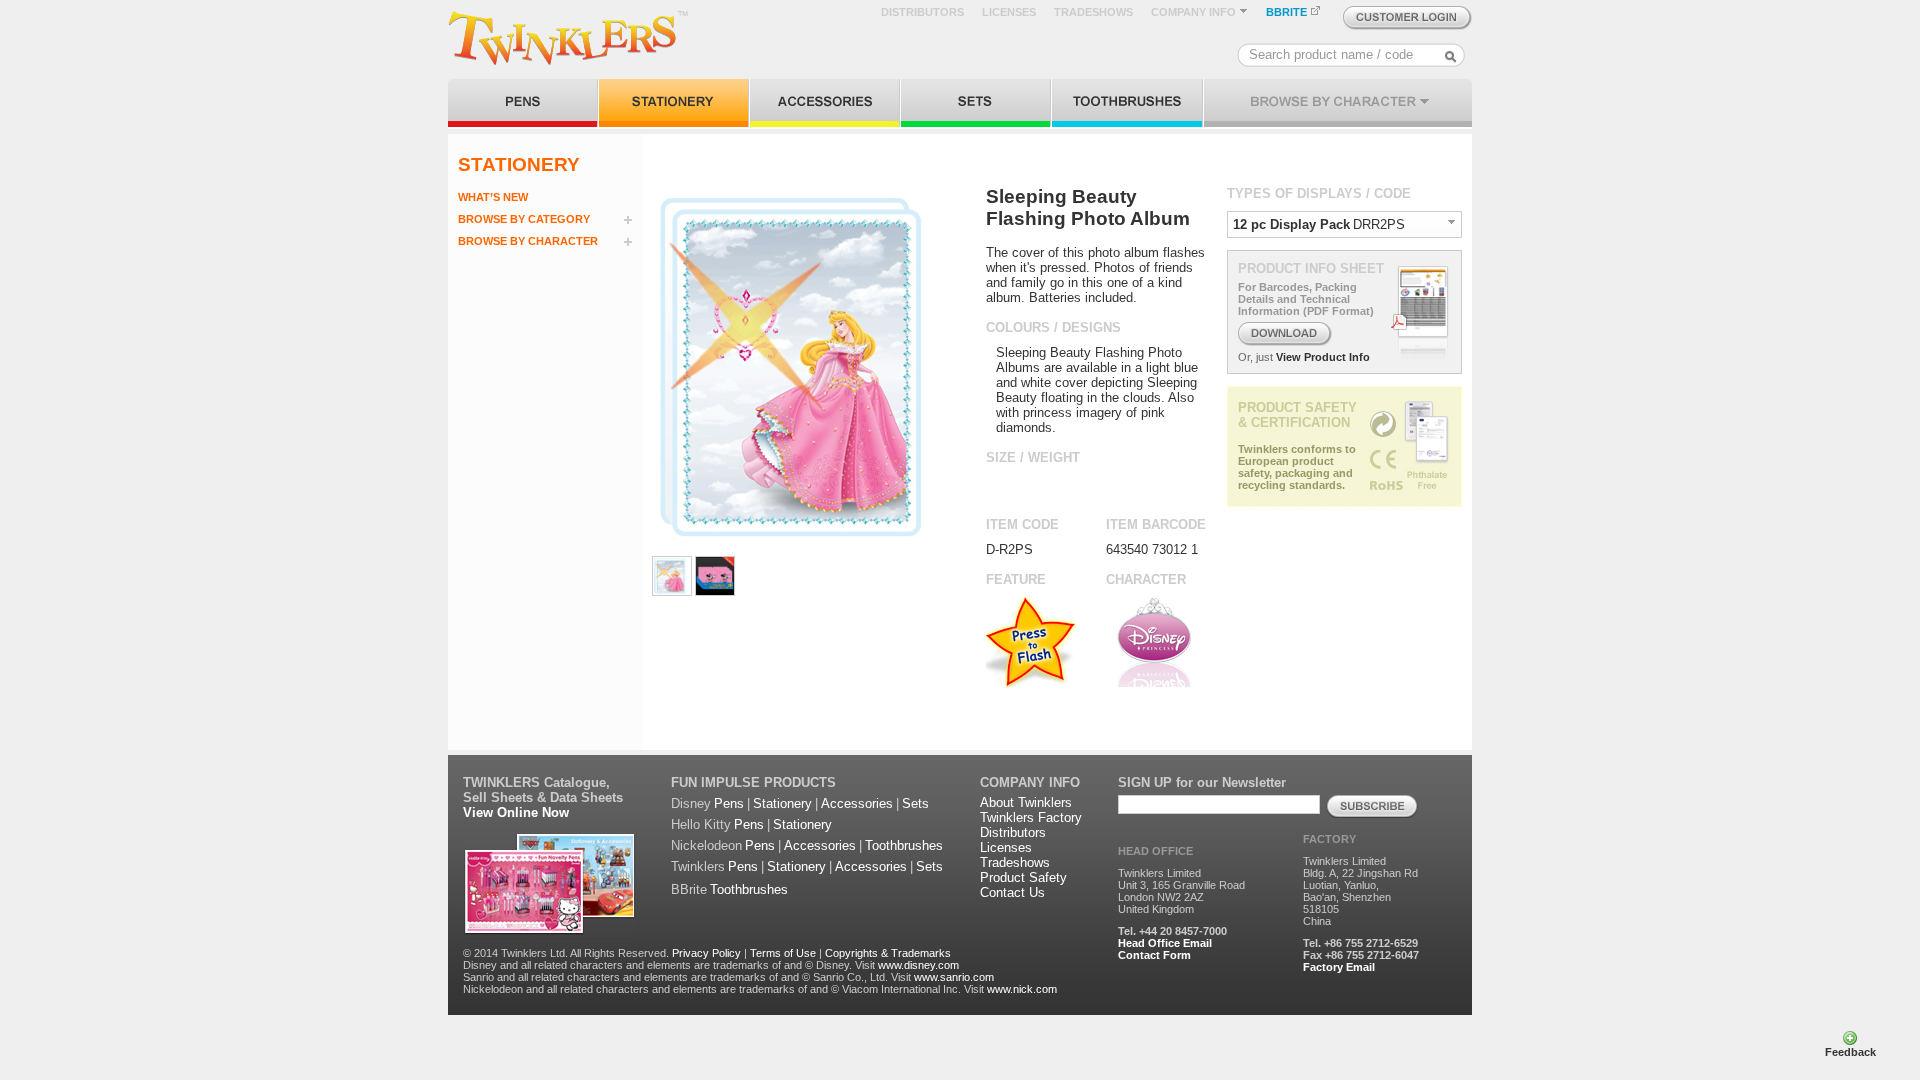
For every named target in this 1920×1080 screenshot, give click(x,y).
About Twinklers (1026, 802)
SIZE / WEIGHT (1033, 457)
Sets (915, 803)
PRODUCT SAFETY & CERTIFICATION (1297, 415)
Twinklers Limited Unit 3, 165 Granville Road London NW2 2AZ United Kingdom (1181, 891)
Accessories (857, 803)
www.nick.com (1022, 989)
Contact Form (1154, 955)
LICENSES (1009, 12)
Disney (691, 803)
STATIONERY (519, 164)
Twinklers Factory (1031, 817)
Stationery (782, 803)
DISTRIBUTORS (922, 12)
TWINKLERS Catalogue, (536, 782)
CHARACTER (1146, 579)
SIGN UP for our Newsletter (1202, 782)
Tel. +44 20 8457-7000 (1172, 931)
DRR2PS (1379, 224)
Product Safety (1023, 877)
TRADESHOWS (1093, 12)
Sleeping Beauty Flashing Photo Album (1088, 207)
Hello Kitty (701, 824)
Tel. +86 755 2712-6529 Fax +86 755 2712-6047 (1361, 949)
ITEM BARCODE (1156, 524)
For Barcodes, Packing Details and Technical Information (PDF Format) (1306, 299)
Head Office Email (1165, 943)
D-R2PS (1009, 549)
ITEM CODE (1022, 524)
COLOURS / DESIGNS (1053, 327)
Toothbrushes (904, 845)
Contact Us (1012, 892)
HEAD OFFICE (1155, 851)
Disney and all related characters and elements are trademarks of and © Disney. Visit (669, 965)
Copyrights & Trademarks (888, 953)
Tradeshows (1015, 862)
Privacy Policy (706, 953)
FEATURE (1016, 579)
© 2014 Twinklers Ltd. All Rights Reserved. (566, 953)
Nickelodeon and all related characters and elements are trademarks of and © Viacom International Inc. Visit (723, 989)
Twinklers (698, 866)
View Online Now (516, 812)
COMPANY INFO (1195, 12)
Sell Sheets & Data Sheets (543, 797)
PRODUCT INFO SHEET (1311, 268)
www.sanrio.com (954, 977)
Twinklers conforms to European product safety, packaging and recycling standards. (1297, 467)
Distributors (1013, 832)
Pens (729, 803)
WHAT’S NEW (493, 197)
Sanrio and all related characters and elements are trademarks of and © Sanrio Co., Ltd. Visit (687, 977)
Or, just (1255, 357)
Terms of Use (783, 953)
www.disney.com (918, 965)
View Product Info (1323, 357)
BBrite (689, 889)
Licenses (1006, 847)
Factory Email (1339, 967)
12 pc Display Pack (1291, 224)
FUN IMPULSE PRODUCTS (753, 782)
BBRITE (1288, 12)
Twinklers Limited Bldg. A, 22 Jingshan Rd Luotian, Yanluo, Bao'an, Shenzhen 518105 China (1360, 891)
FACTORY (1329, 839)
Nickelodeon (706, 845)
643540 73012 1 (1152, 549)
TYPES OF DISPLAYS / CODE (1319, 193)
